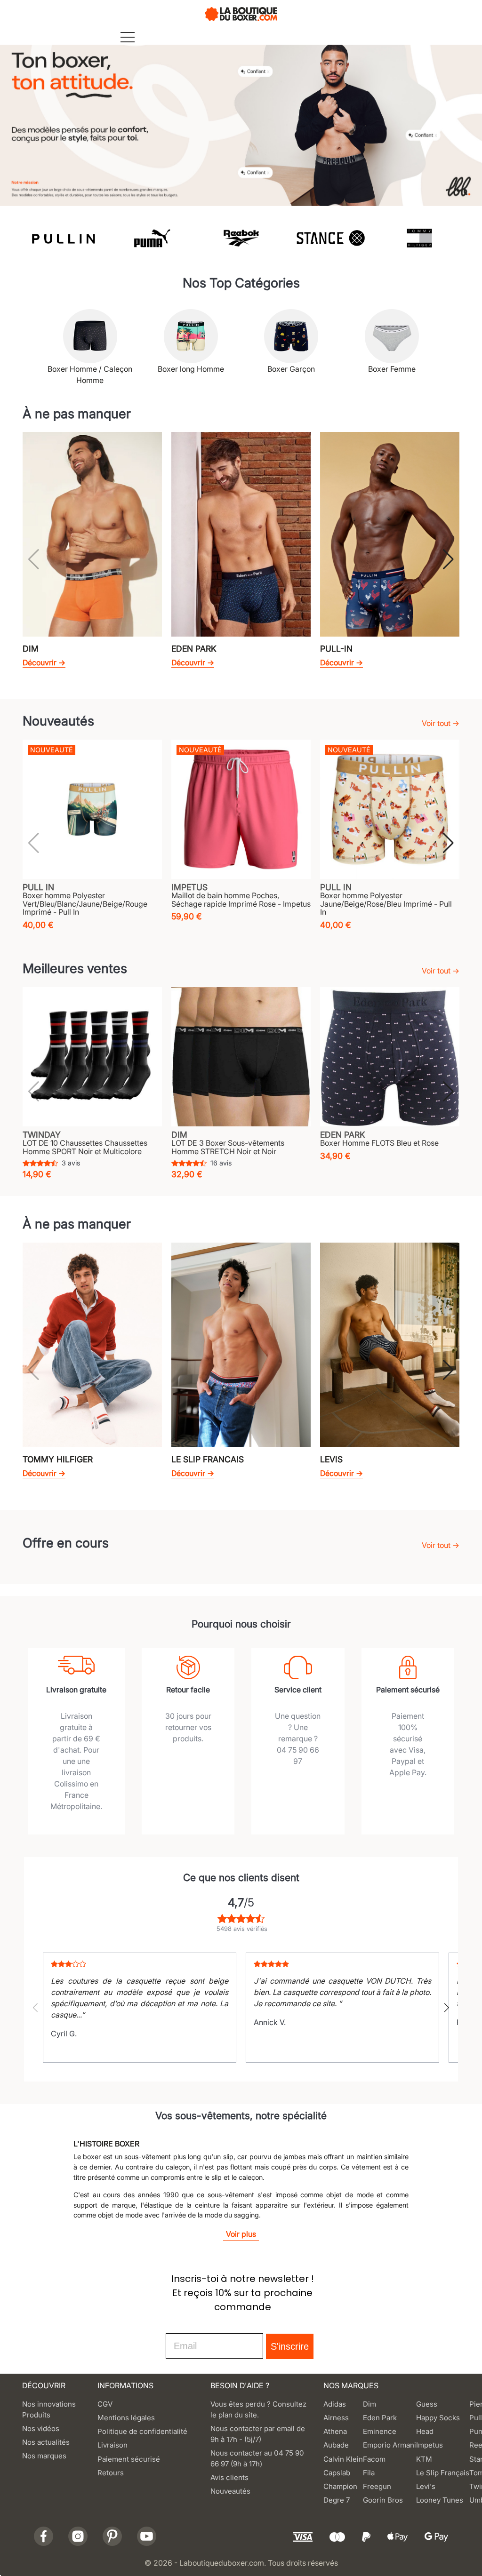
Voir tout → (441, 723)
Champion (340, 2486)
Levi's (426, 2486)
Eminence (380, 2431)
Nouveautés (230, 2491)
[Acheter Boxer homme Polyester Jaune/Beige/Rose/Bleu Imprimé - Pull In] (390, 809)
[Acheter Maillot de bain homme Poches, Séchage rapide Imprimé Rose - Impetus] (241, 809)
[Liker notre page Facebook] (44, 2536)
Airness (336, 2418)
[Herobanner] (241, 121)
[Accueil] (241, 13)
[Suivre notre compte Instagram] (78, 2536)
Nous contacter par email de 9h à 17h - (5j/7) (258, 2434)
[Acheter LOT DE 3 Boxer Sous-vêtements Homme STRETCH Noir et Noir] (241, 1057)
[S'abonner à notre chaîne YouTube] (147, 2536)
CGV (105, 2404)
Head (425, 2431)
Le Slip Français (443, 2473)
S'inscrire (290, 2346)
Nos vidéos (41, 2428)
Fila (369, 2473)
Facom (374, 2459)
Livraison (112, 2445)
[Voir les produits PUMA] (152, 238)
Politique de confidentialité (142, 2431)
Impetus (430, 2445)
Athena (335, 2431)
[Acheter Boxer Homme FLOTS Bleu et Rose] (390, 1057)
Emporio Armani (390, 2445)
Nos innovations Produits (49, 2409)
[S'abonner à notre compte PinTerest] (112, 2536)
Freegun (377, 2486)
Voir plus (241, 2234)
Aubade (336, 2445)
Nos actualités (46, 2442)
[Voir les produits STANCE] (330, 238)
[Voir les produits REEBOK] (241, 238)
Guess (427, 2404)
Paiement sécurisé (129, 2459)
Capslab (337, 2473)
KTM (424, 2459)
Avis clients (229, 2477)
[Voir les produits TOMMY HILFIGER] (419, 238)
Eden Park (380, 2418)
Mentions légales (126, 2418)
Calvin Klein (343, 2459)
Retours (111, 2473)
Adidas (335, 2404)
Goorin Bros (383, 2500)
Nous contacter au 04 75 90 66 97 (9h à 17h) (257, 2458)
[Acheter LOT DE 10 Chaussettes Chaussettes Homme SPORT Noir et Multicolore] (92, 1057)
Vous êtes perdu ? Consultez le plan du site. (258, 2409)
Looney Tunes (440, 2500)
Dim (370, 2404)
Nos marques (44, 2456)
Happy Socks (438, 2418)
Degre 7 (337, 2500)
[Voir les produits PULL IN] (63, 238)
